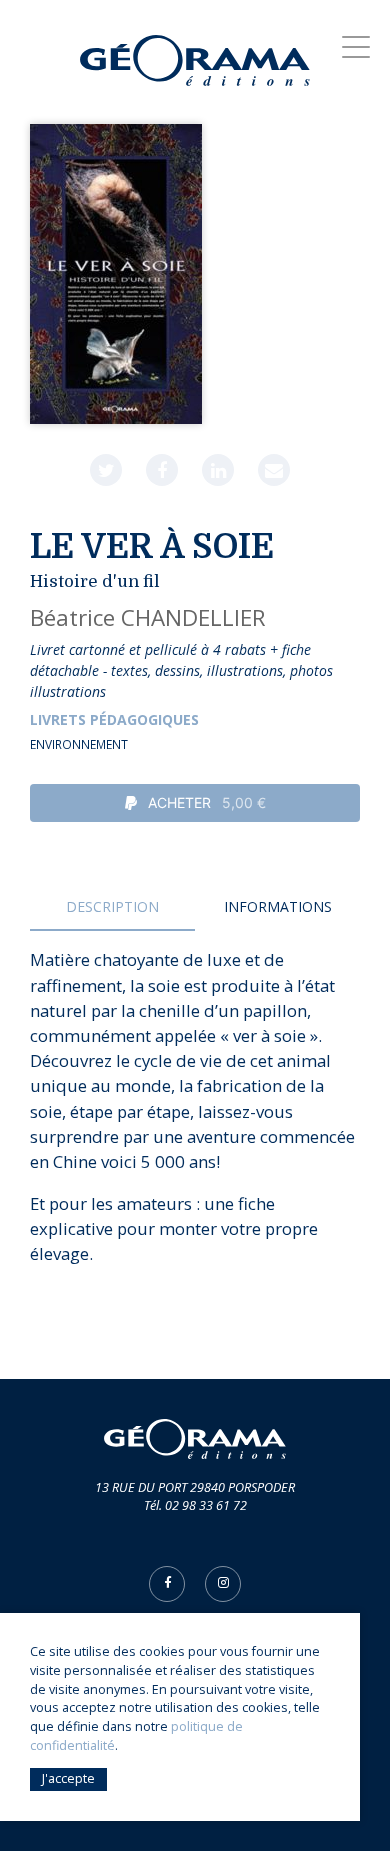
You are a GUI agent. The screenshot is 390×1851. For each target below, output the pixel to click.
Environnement (79, 744)
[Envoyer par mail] (274, 470)
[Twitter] (106, 470)
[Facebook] (162, 470)
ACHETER (205, 802)
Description (112, 906)
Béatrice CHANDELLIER (148, 617)
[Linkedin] (218, 470)
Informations (278, 906)
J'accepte (68, 1778)
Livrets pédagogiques (114, 719)
